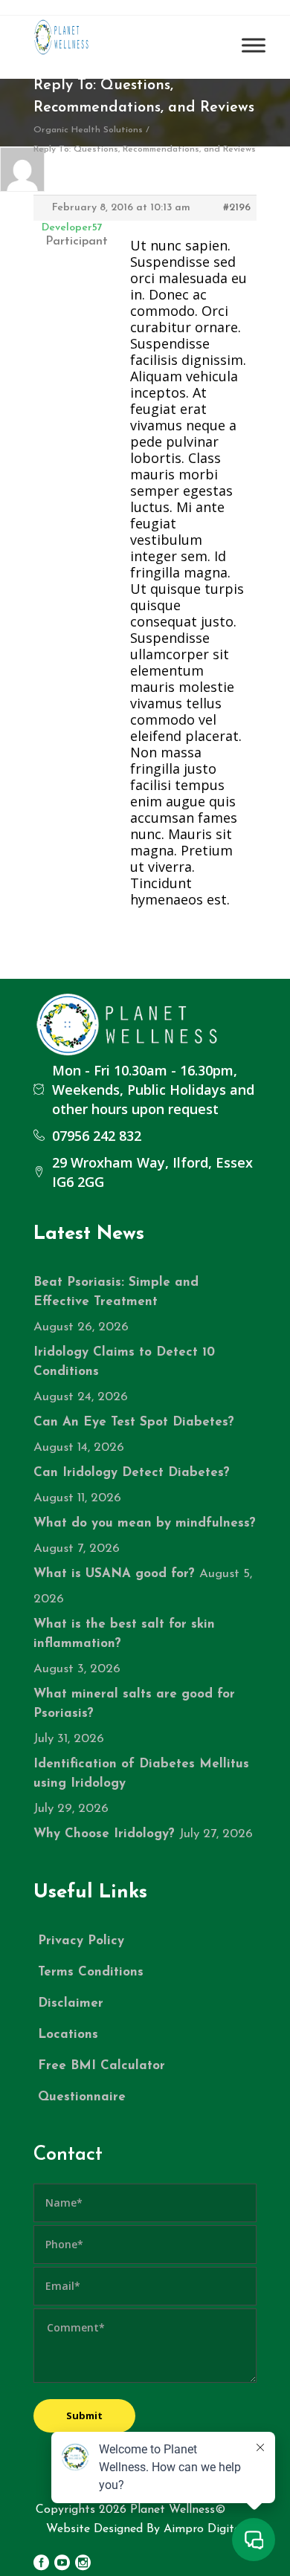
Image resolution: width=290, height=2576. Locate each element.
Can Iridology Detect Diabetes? (132, 1473)
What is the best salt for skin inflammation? (124, 1634)
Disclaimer (71, 2003)
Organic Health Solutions (88, 130)
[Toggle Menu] (254, 45)
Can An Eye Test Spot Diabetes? (134, 1422)
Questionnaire (82, 2097)
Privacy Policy (81, 1941)
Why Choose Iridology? (104, 1834)
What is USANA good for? (114, 1574)
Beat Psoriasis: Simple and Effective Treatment (116, 1292)
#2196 (237, 208)
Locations (68, 2035)
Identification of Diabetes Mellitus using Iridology (141, 1774)
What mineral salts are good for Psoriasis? (134, 1704)
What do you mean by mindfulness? (145, 1523)
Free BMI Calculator (101, 2066)
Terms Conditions (91, 1972)
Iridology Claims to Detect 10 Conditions (124, 1362)
